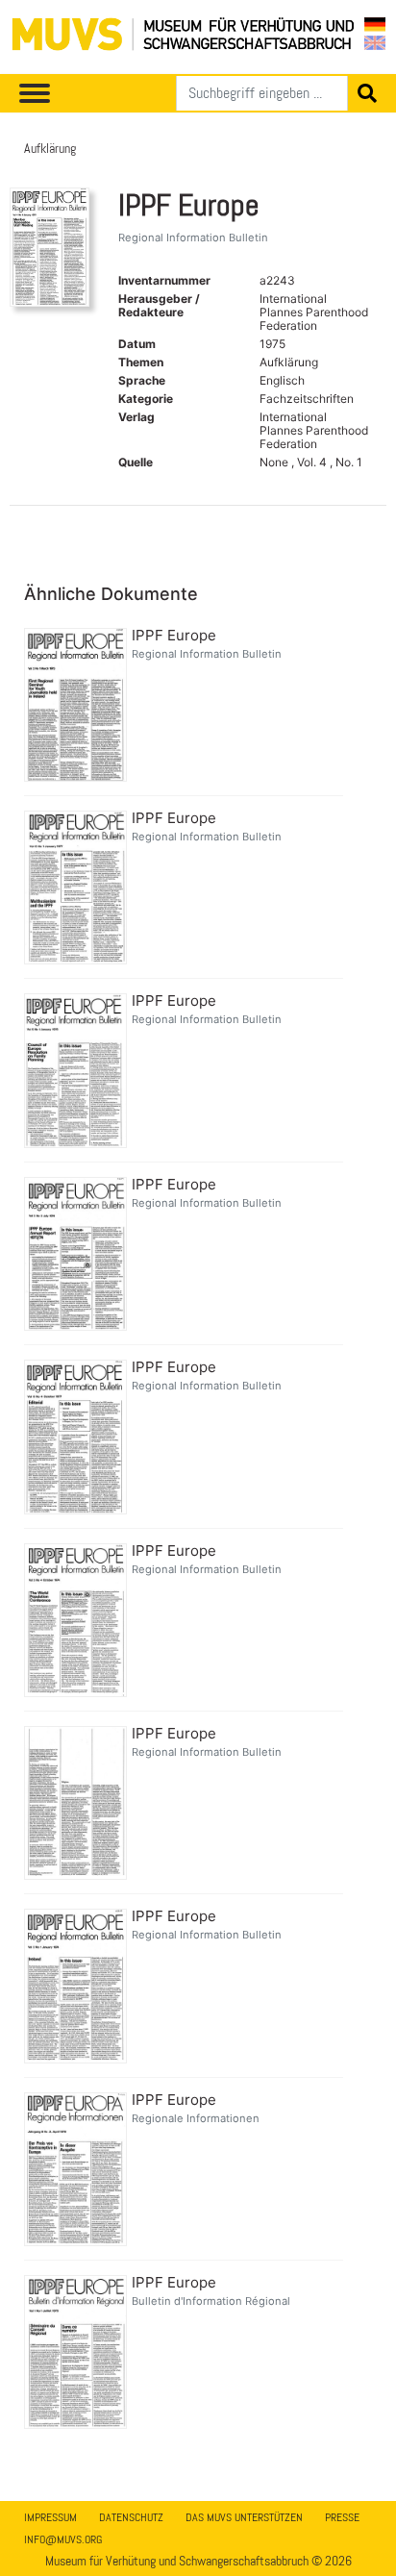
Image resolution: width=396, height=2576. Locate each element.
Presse (342, 2517)
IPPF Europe (174, 636)
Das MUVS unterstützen (244, 2517)
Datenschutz (131, 2517)
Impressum (50, 2517)
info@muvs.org (63, 2539)
